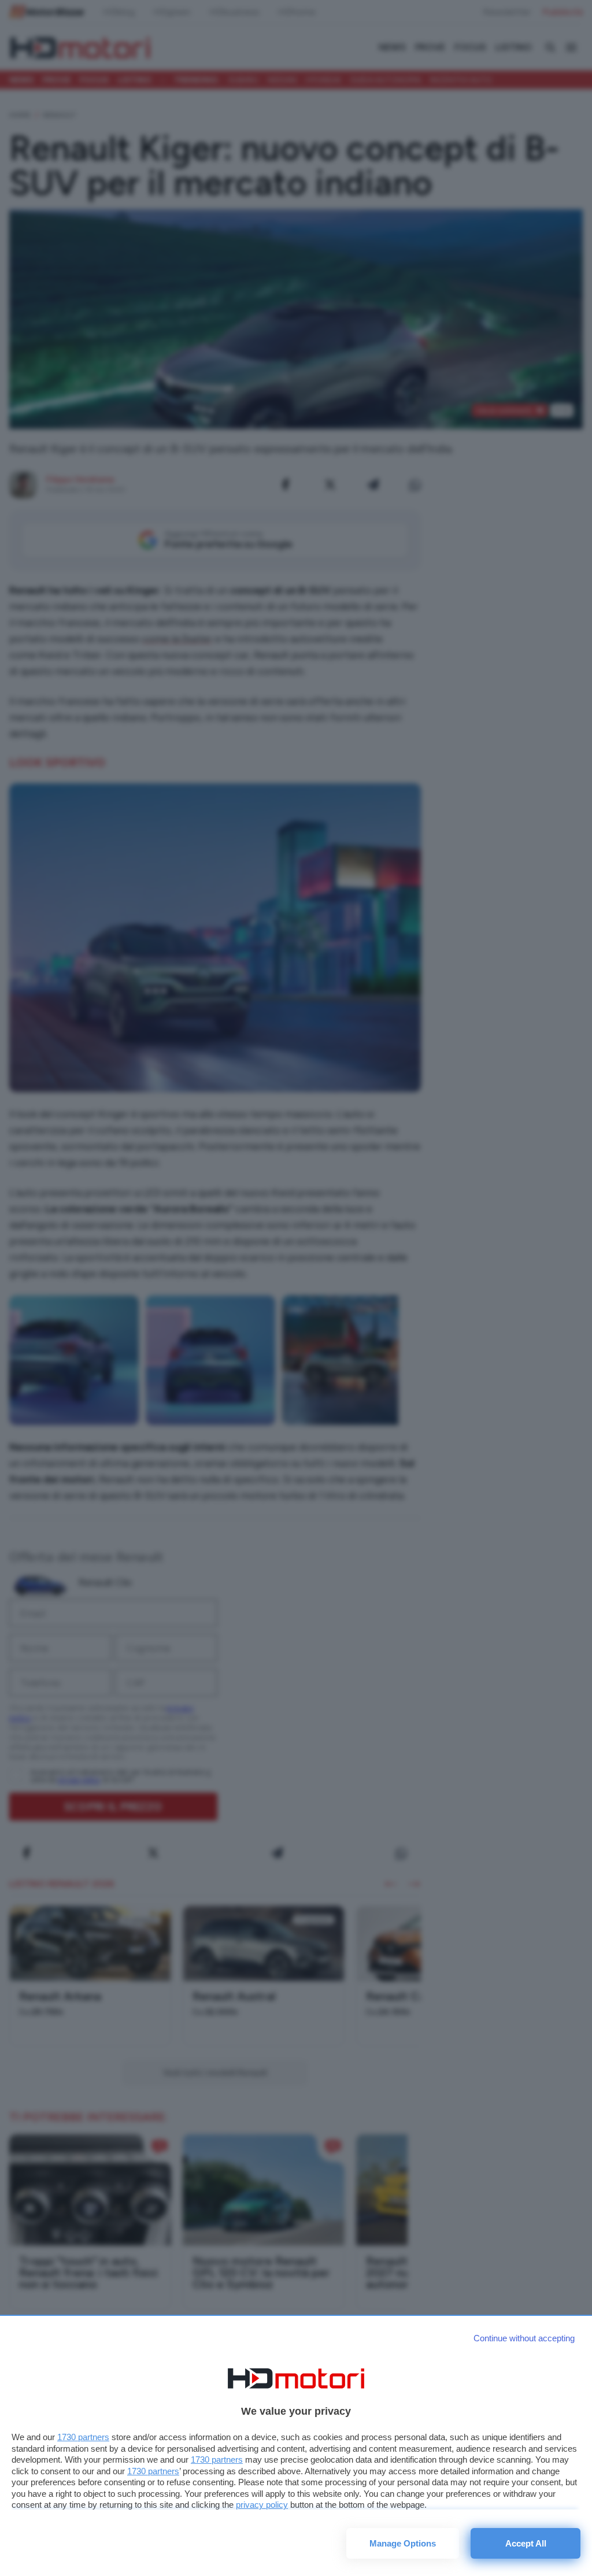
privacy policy (262, 2505)
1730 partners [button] (83, 2437)
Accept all (526, 2543)
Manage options (403, 2543)
